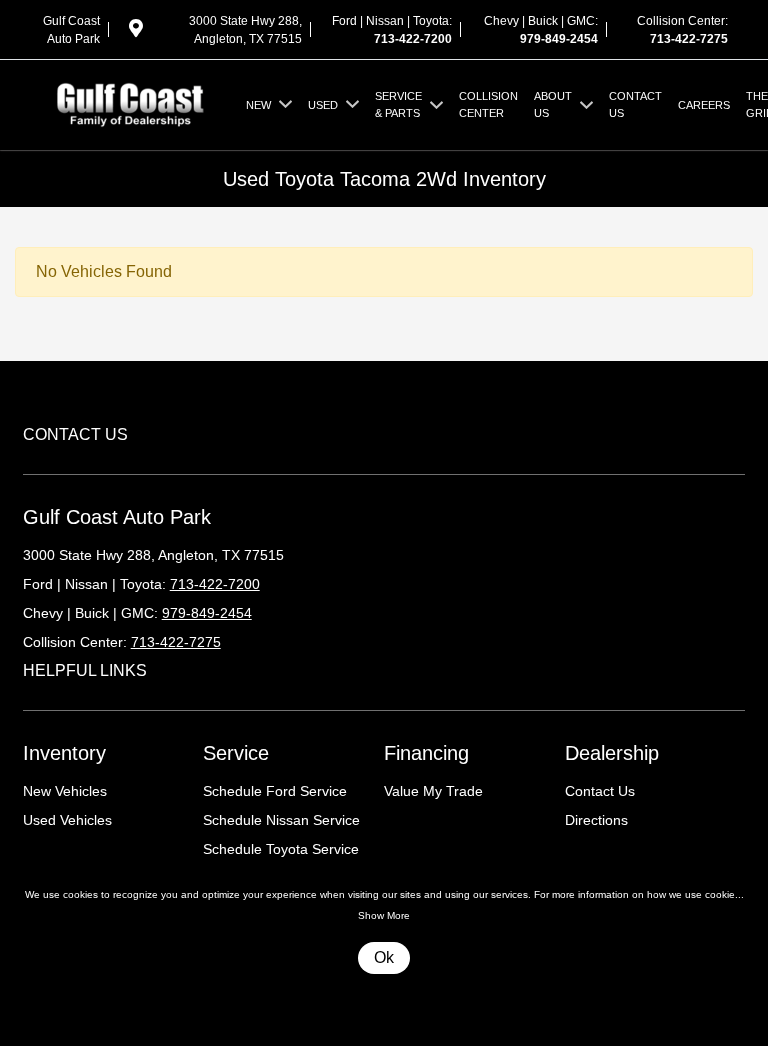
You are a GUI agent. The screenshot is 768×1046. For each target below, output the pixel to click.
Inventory (64, 753)
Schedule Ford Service (275, 791)
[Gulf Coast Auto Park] (130, 103)
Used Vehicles (67, 820)
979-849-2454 (559, 39)
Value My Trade (433, 791)
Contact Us (600, 791)
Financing (426, 753)
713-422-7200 (413, 39)
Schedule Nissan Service (281, 820)
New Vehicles (65, 791)
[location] (136, 32)
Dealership (612, 753)
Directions (596, 820)
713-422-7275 (689, 39)
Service (236, 753)
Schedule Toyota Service (281, 849)
